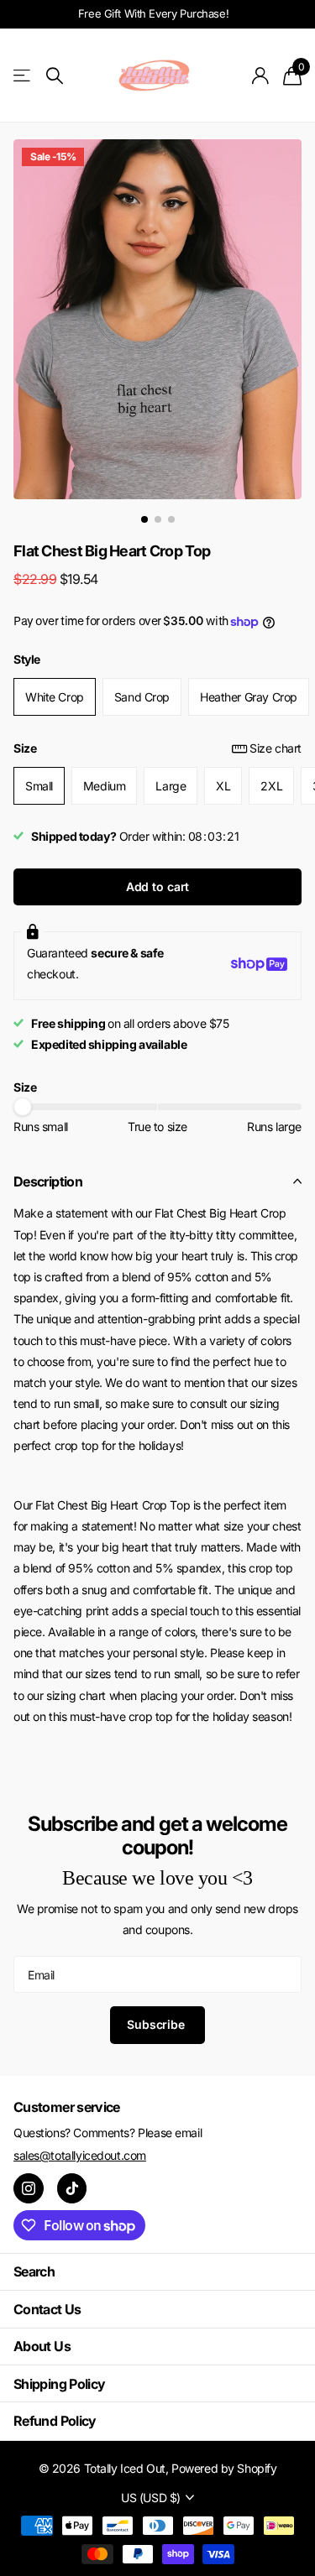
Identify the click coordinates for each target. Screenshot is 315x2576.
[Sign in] (261, 76)
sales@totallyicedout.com (80, 2155)
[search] (55, 76)
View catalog (23, 76)
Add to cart (157, 886)
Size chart (276, 748)
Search (34, 2271)
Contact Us (47, 2309)
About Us (42, 2346)
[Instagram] (29, 2188)
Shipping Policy (59, 2384)
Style (27, 659)
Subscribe (157, 2024)
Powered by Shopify (224, 2468)
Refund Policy (55, 2421)
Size (157, 748)
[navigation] (144, 519)
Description (48, 1181)
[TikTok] (72, 2188)
